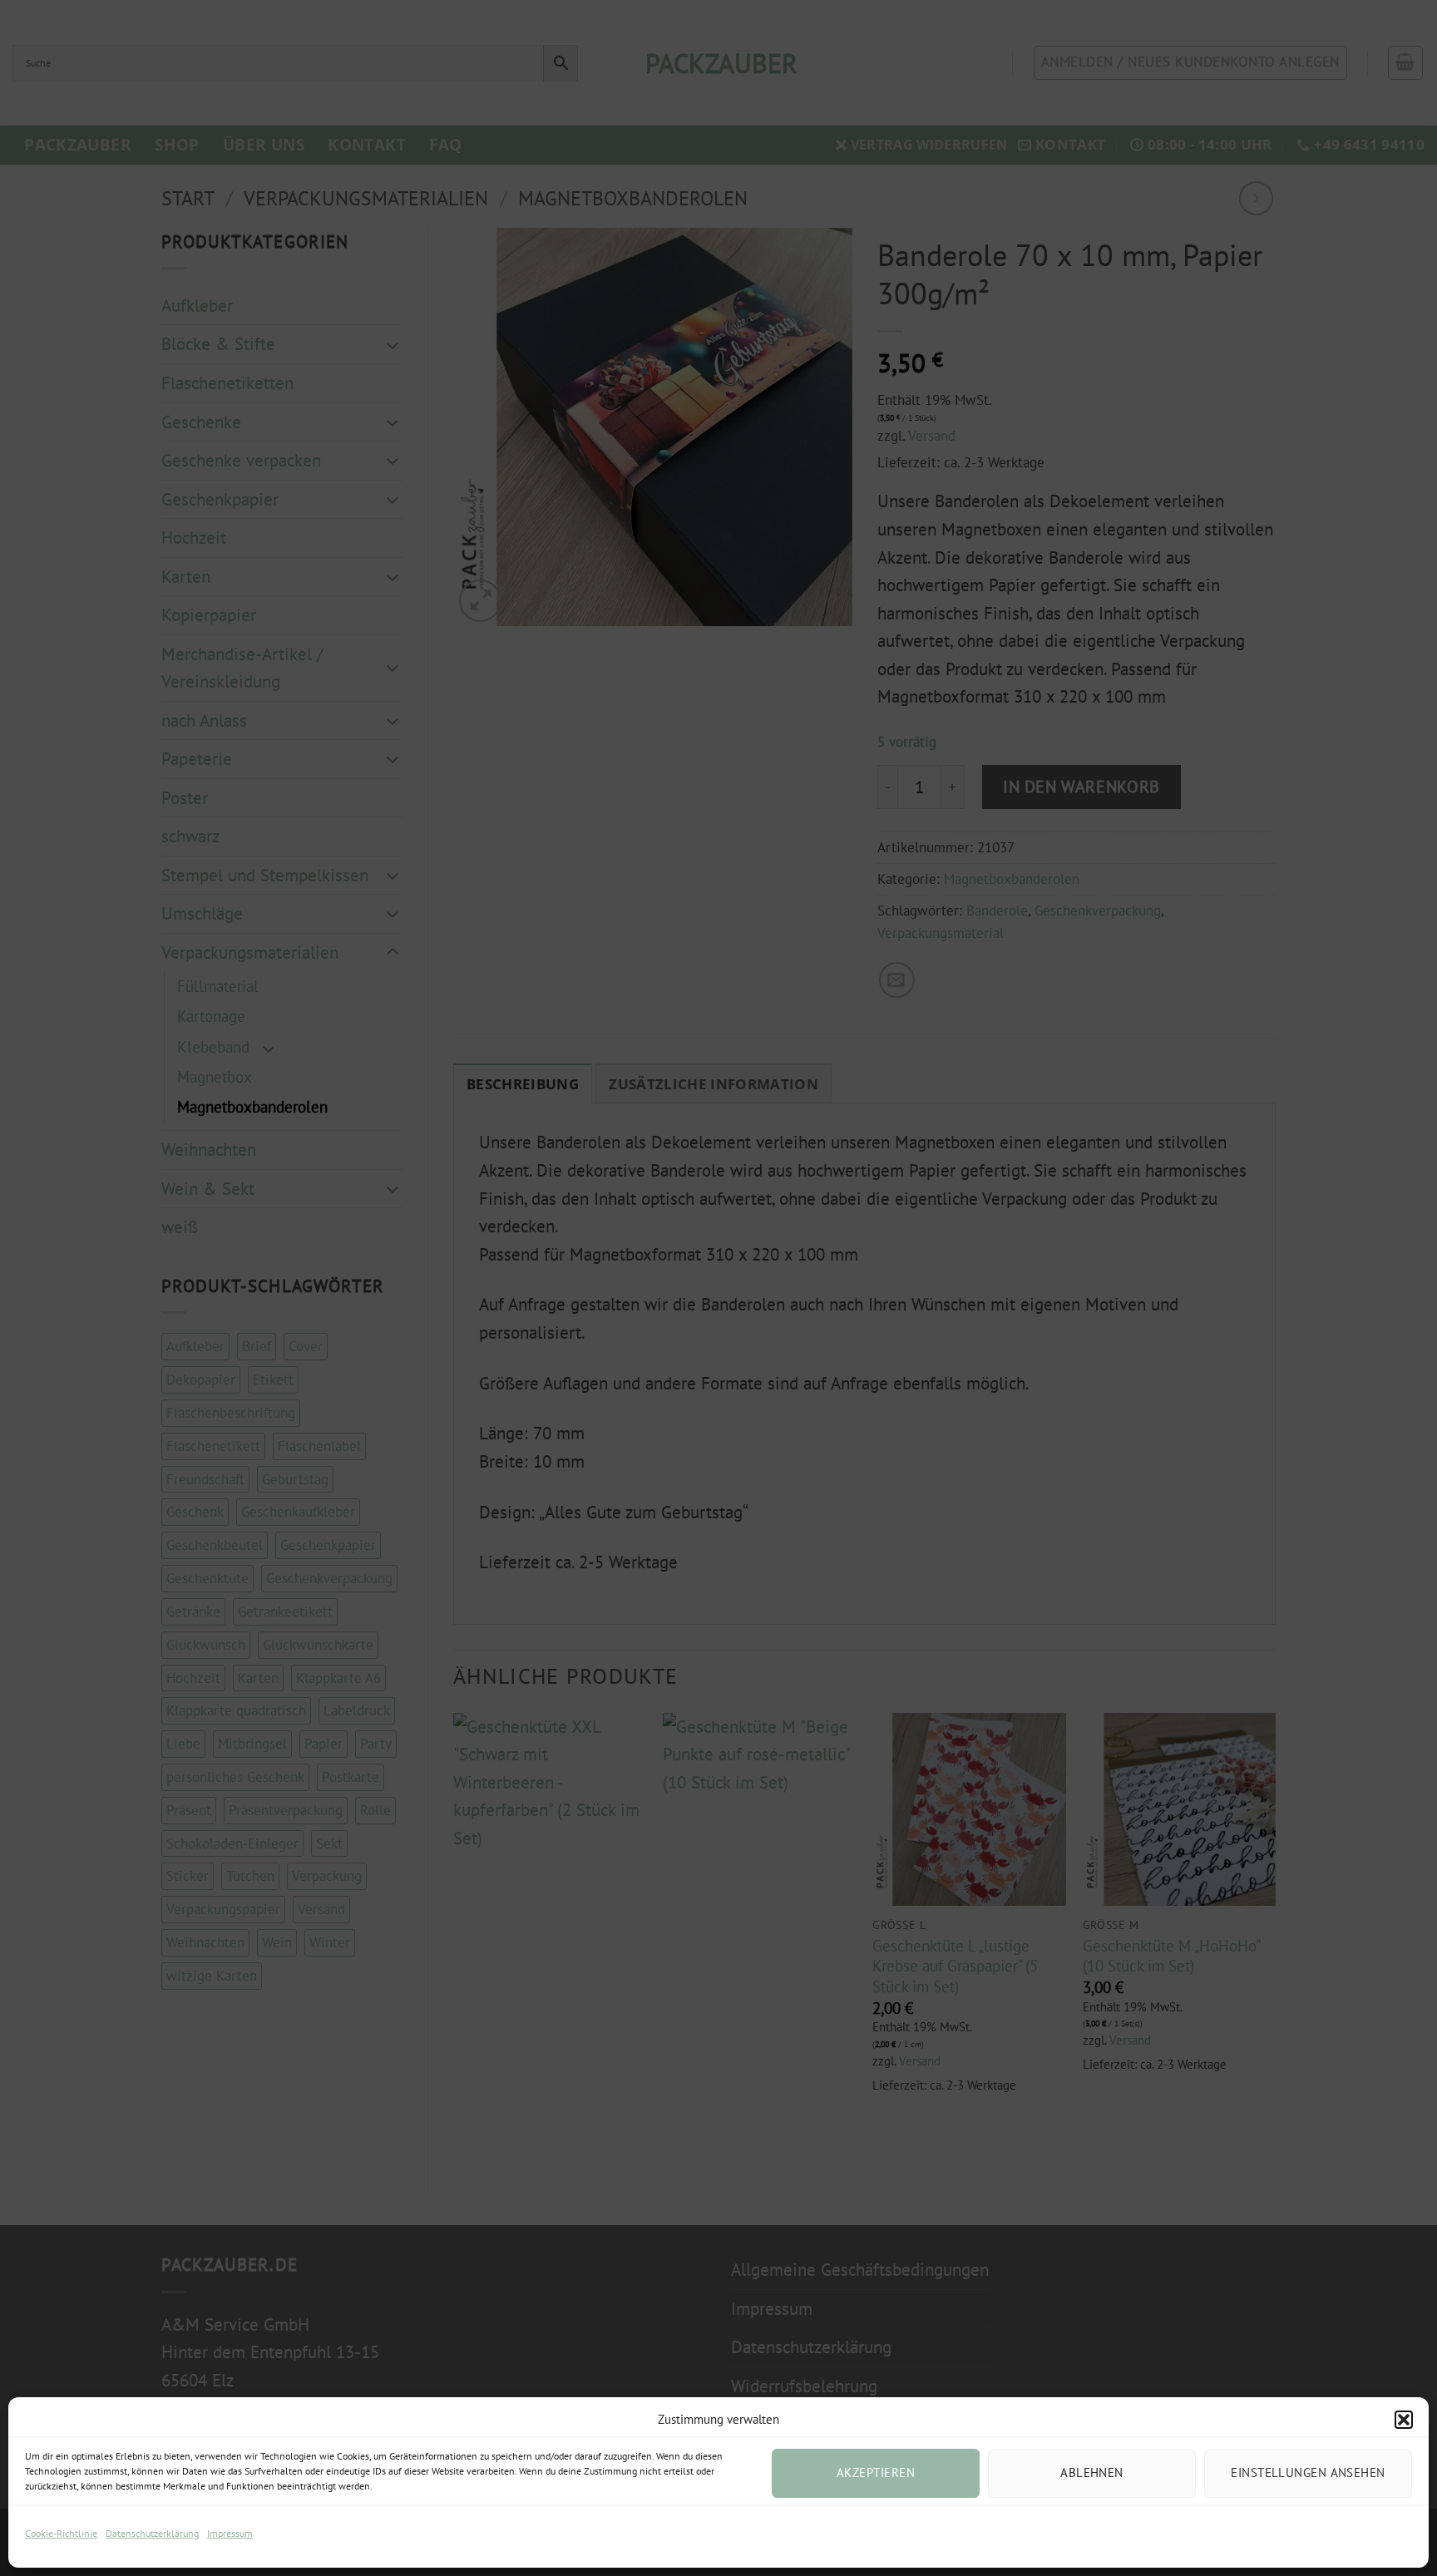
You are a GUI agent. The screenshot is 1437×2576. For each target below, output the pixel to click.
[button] (1404, 2420)
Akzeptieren (876, 2472)
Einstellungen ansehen (1308, 2472)
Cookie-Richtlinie (61, 2533)
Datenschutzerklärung (152, 2533)
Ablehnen (1092, 2472)
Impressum (230, 2533)
